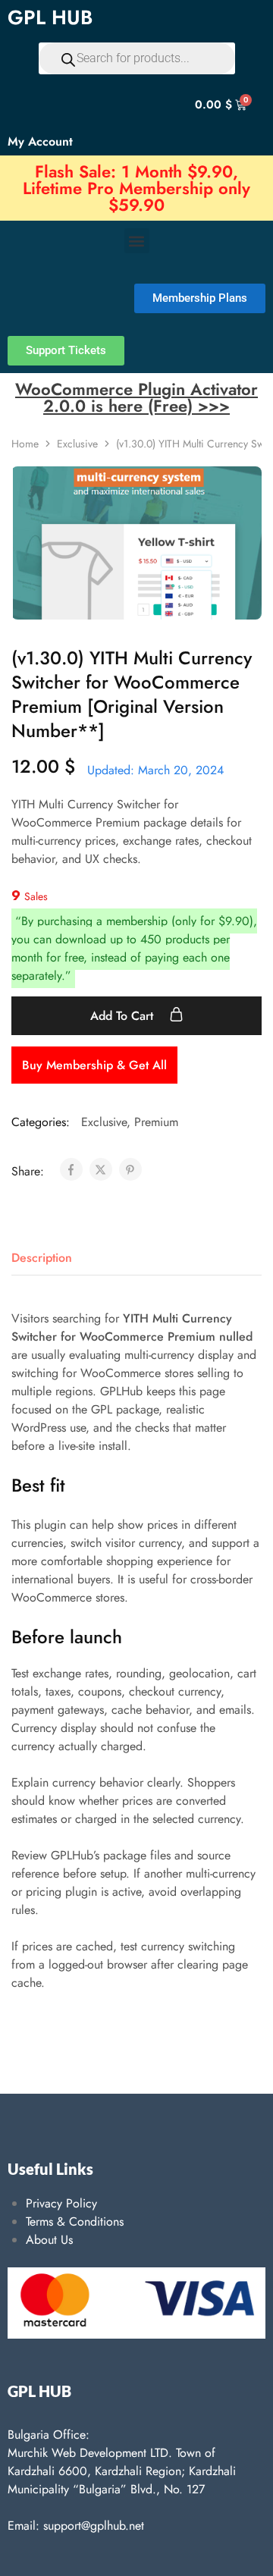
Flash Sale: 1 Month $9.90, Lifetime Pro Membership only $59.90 (136, 188)
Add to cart (124, 1016)
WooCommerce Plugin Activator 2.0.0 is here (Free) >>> (136, 397)
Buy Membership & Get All (94, 1065)
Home (25, 444)
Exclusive (77, 444)
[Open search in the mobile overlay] (137, 58)
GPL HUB (50, 17)
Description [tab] (42, 1258)
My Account (40, 141)
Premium (156, 1122)
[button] (137, 241)
